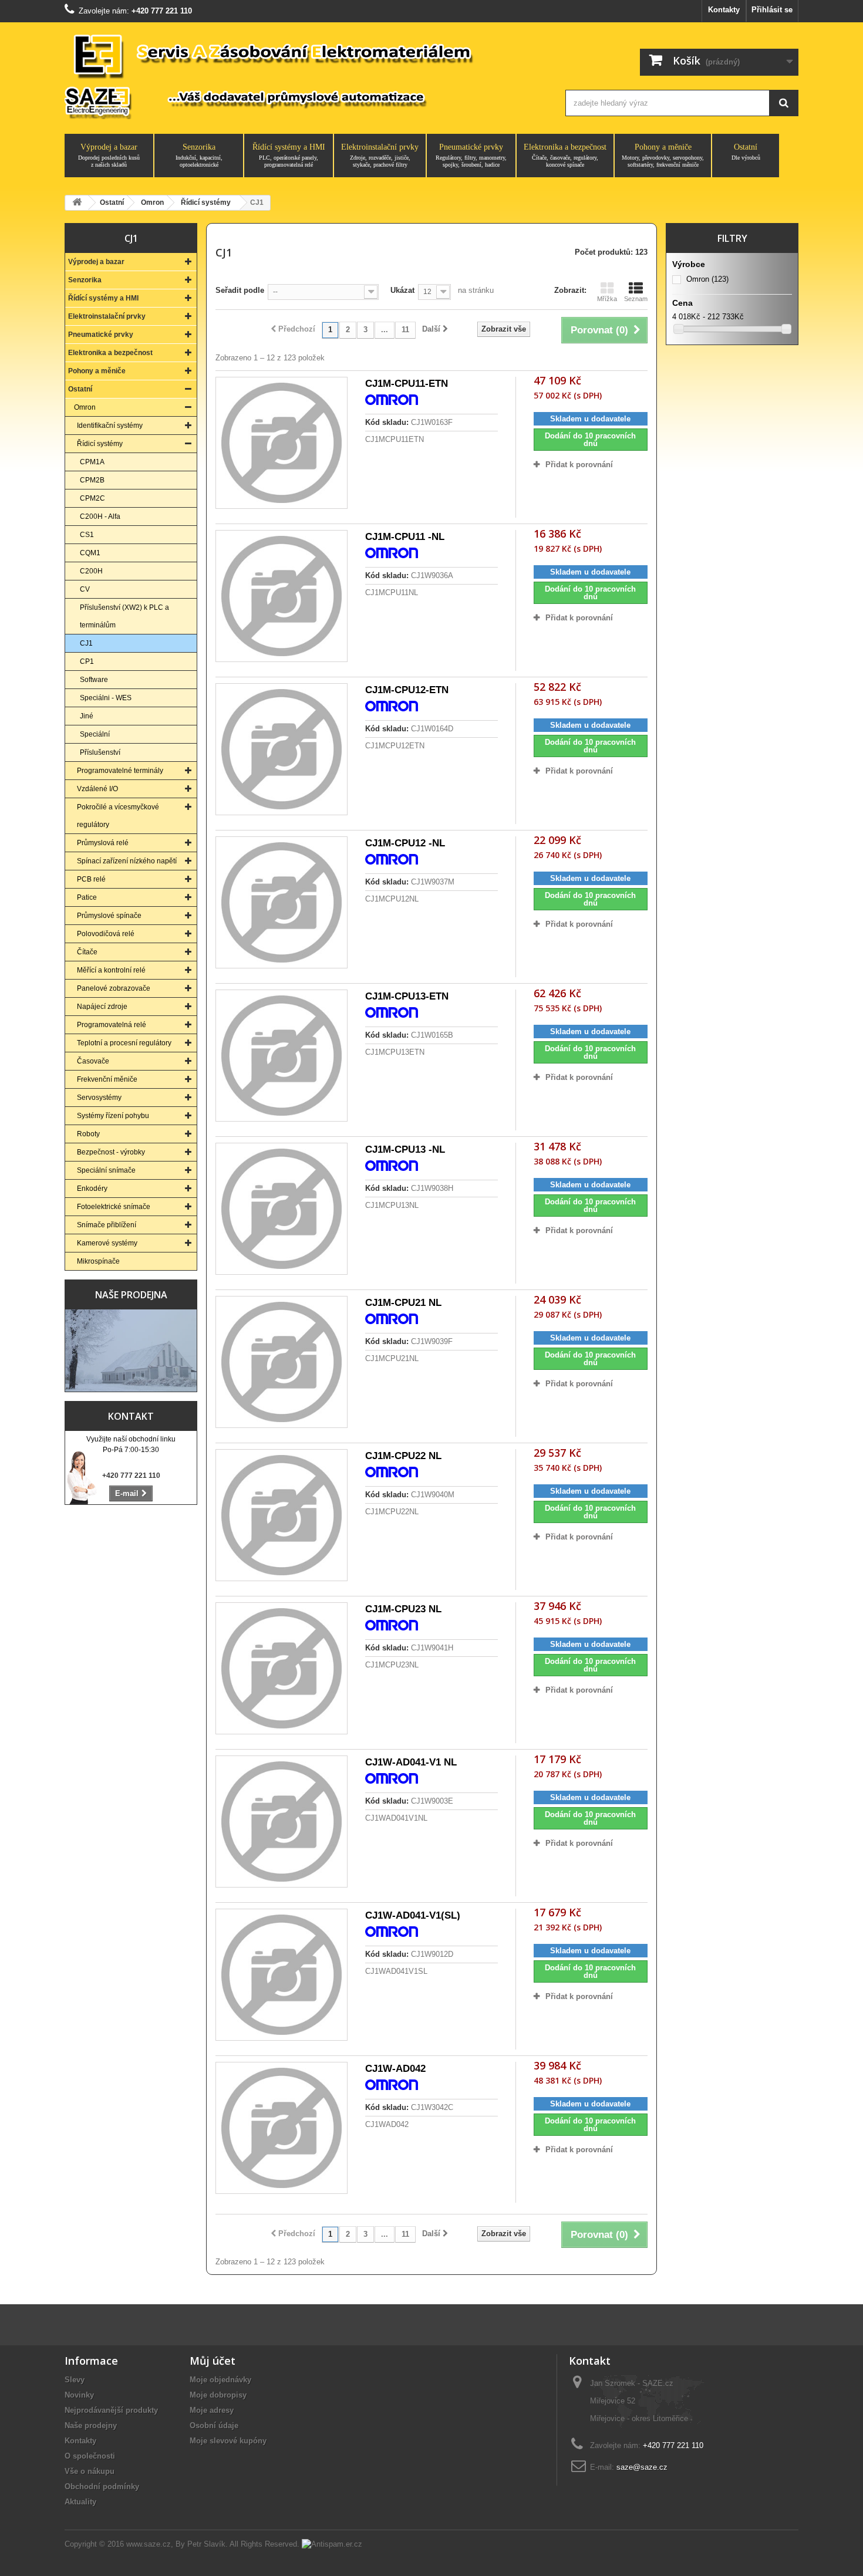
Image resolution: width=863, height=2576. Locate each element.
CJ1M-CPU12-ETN (407, 690)
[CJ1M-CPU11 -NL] (282, 596)
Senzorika (199, 155)
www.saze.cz (149, 2544)
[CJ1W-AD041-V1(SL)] (282, 1975)
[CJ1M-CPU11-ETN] (282, 443)
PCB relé (91, 879)
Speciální (95, 734)
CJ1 (86, 643)
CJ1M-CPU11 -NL (405, 537)
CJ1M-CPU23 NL (403, 1609)
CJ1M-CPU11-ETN (407, 384)
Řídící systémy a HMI (289, 155)
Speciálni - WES (106, 698)
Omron (85, 407)
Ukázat (402, 290)
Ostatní (746, 152)
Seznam (636, 299)
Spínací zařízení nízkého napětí (127, 861)
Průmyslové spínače (109, 916)
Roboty (88, 1134)
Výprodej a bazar (109, 155)
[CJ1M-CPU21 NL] (282, 1362)
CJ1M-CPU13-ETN (407, 996)
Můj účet (213, 2361)
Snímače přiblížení (107, 1225)
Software (94, 680)
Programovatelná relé (112, 1025)
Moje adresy (212, 2410)
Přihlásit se (772, 10)
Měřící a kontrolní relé (111, 970)
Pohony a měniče (663, 155)
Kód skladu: (387, 422)
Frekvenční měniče (107, 1079)
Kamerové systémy (107, 1243)
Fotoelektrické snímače (114, 1207)
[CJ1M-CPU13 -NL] (282, 1209)
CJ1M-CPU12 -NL (405, 843)
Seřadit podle (240, 290)
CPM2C (92, 498)
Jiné (87, 716)
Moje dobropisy (218, 2395)
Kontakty (724, 10)
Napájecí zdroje (102, 1007)
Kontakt (131, 1416)
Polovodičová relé (106, 934)
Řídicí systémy (100, 444)
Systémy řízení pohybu (113, 1116)
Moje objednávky (220, 2380)
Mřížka (607, 299)
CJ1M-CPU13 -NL (405, 1149)
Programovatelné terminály (120, 771)
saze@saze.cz (642, 2467)
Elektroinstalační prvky (380, 155)
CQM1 (90, 553)
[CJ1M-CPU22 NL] (282, 1515)
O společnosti (90, 2456)
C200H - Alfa (100, 516)
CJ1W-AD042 (395, 2069)
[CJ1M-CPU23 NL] (282, 1668)
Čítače (87, 952)
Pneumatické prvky (471, 155)
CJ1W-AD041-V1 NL (411, 1762)
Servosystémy (99, 1098)
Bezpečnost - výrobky (111, 1152)
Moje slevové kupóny (228, 2441)
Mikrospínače (98, 1261)
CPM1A (92, 462)
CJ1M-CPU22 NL (403, 1456)
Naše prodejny (91, 2425)
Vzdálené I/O (97, 789)
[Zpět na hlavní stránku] (77, 203)
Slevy (75, 2380)
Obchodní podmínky (102, 2486)
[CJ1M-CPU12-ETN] (282, 749)
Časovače (93, 1061)
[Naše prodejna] (131, 1351)
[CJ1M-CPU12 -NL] (282, 902)
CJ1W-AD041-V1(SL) (413, 1915)
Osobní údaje (214, 2425)
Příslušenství (100, 752)
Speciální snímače (106, 1170)
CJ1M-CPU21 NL (403, 1303)
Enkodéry (92, 1189)
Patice (87, 897)
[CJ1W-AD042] (282, 2128)
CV (85, 589)
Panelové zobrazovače (114, 988)
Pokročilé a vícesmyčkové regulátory (118, 816)
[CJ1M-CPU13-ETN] (282, 1056)
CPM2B (92, 480)
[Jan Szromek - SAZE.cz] (304, 75)
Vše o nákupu (90, 2471)
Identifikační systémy (110, 426)
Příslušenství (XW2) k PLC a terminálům (124, 616)
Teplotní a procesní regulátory (124, 1043)
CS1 (87, 535)
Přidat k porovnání (579, 465)
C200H (91, 571)
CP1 (87, 661)
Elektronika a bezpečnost (565, 155)
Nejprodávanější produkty (111, 2410)
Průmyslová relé (103, 843)
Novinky (79, 2395)
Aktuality (80, 2502)
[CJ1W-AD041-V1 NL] (282, 1822)
